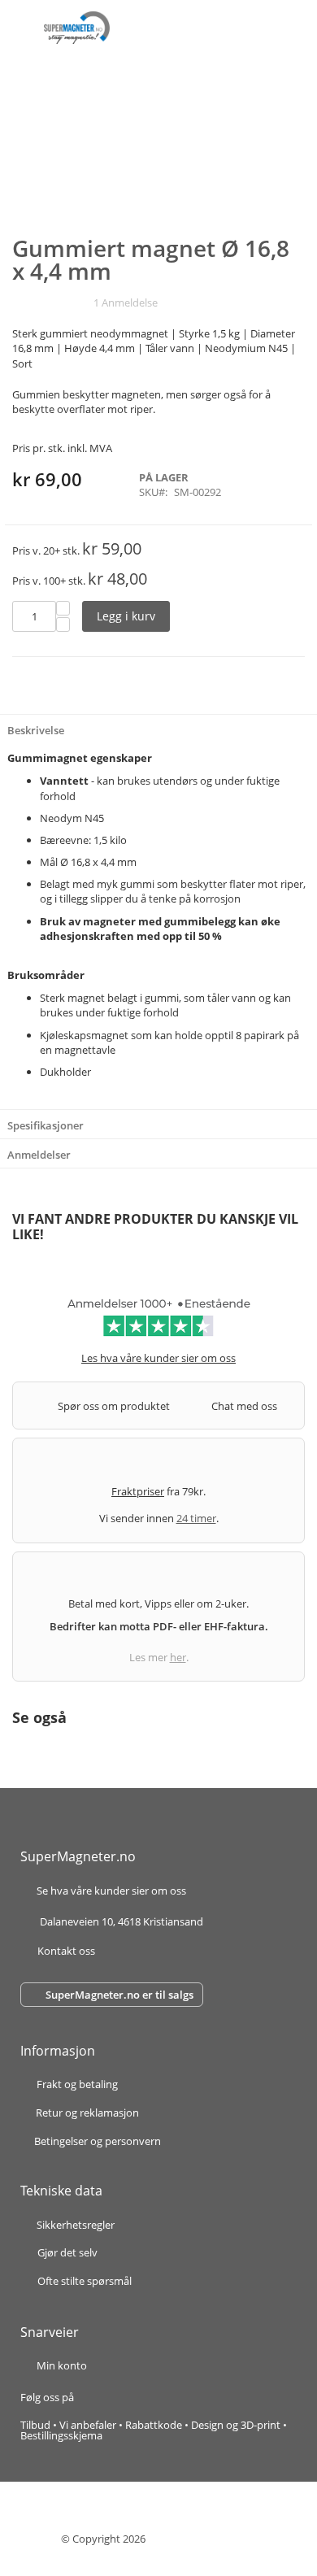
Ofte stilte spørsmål (85, 2281)
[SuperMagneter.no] (77, 28)
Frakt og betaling (77, 2085)
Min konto (62, 2365)
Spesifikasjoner (46, 1125)
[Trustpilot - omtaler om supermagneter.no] (158, 1323)
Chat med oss (244, 1406)
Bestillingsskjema (61, 2435)
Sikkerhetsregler (76, 2225)
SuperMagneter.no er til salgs (119, 1995)
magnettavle (85, 1050)
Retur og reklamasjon (87, 2114)
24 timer (196, 1518)
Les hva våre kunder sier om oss (158, 1358)
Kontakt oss (66, 1951)
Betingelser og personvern (98, 2141)
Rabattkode (154, 2425)
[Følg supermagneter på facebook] (93, 2397)
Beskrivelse (36, 730)
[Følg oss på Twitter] (122, 2397)
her (178, 1657)
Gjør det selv (67, 2252)
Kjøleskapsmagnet (84, 1035)
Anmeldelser (39, 1155)
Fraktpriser (138, 1491)
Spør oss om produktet (114, 1406)
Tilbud (35, 2425)
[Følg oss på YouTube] (138, 2397)
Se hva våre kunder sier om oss (111, 1892)
